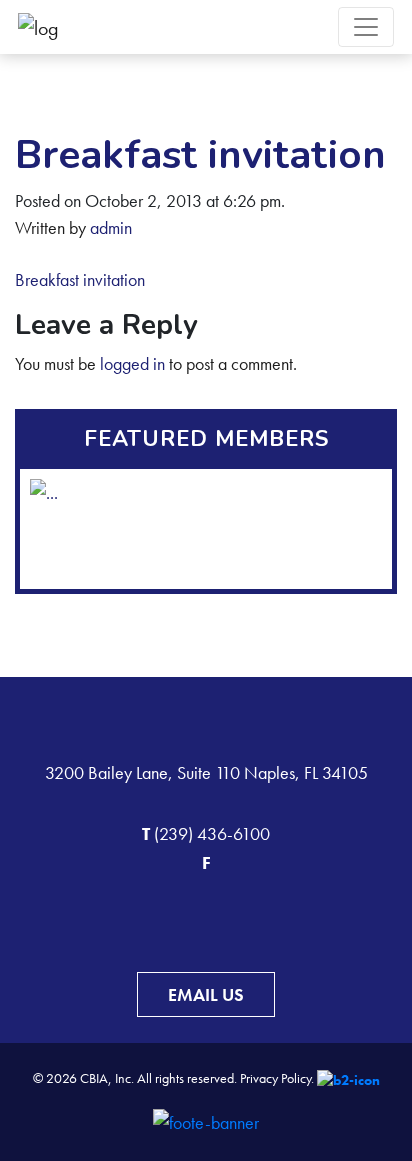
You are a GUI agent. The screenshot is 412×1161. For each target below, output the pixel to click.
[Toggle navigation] (366, 27)
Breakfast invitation (80, 279)
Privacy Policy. (277, 1078)
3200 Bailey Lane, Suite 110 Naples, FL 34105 (206, 772)
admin (111, 227)
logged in (132, 363)
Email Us (206, 994)
